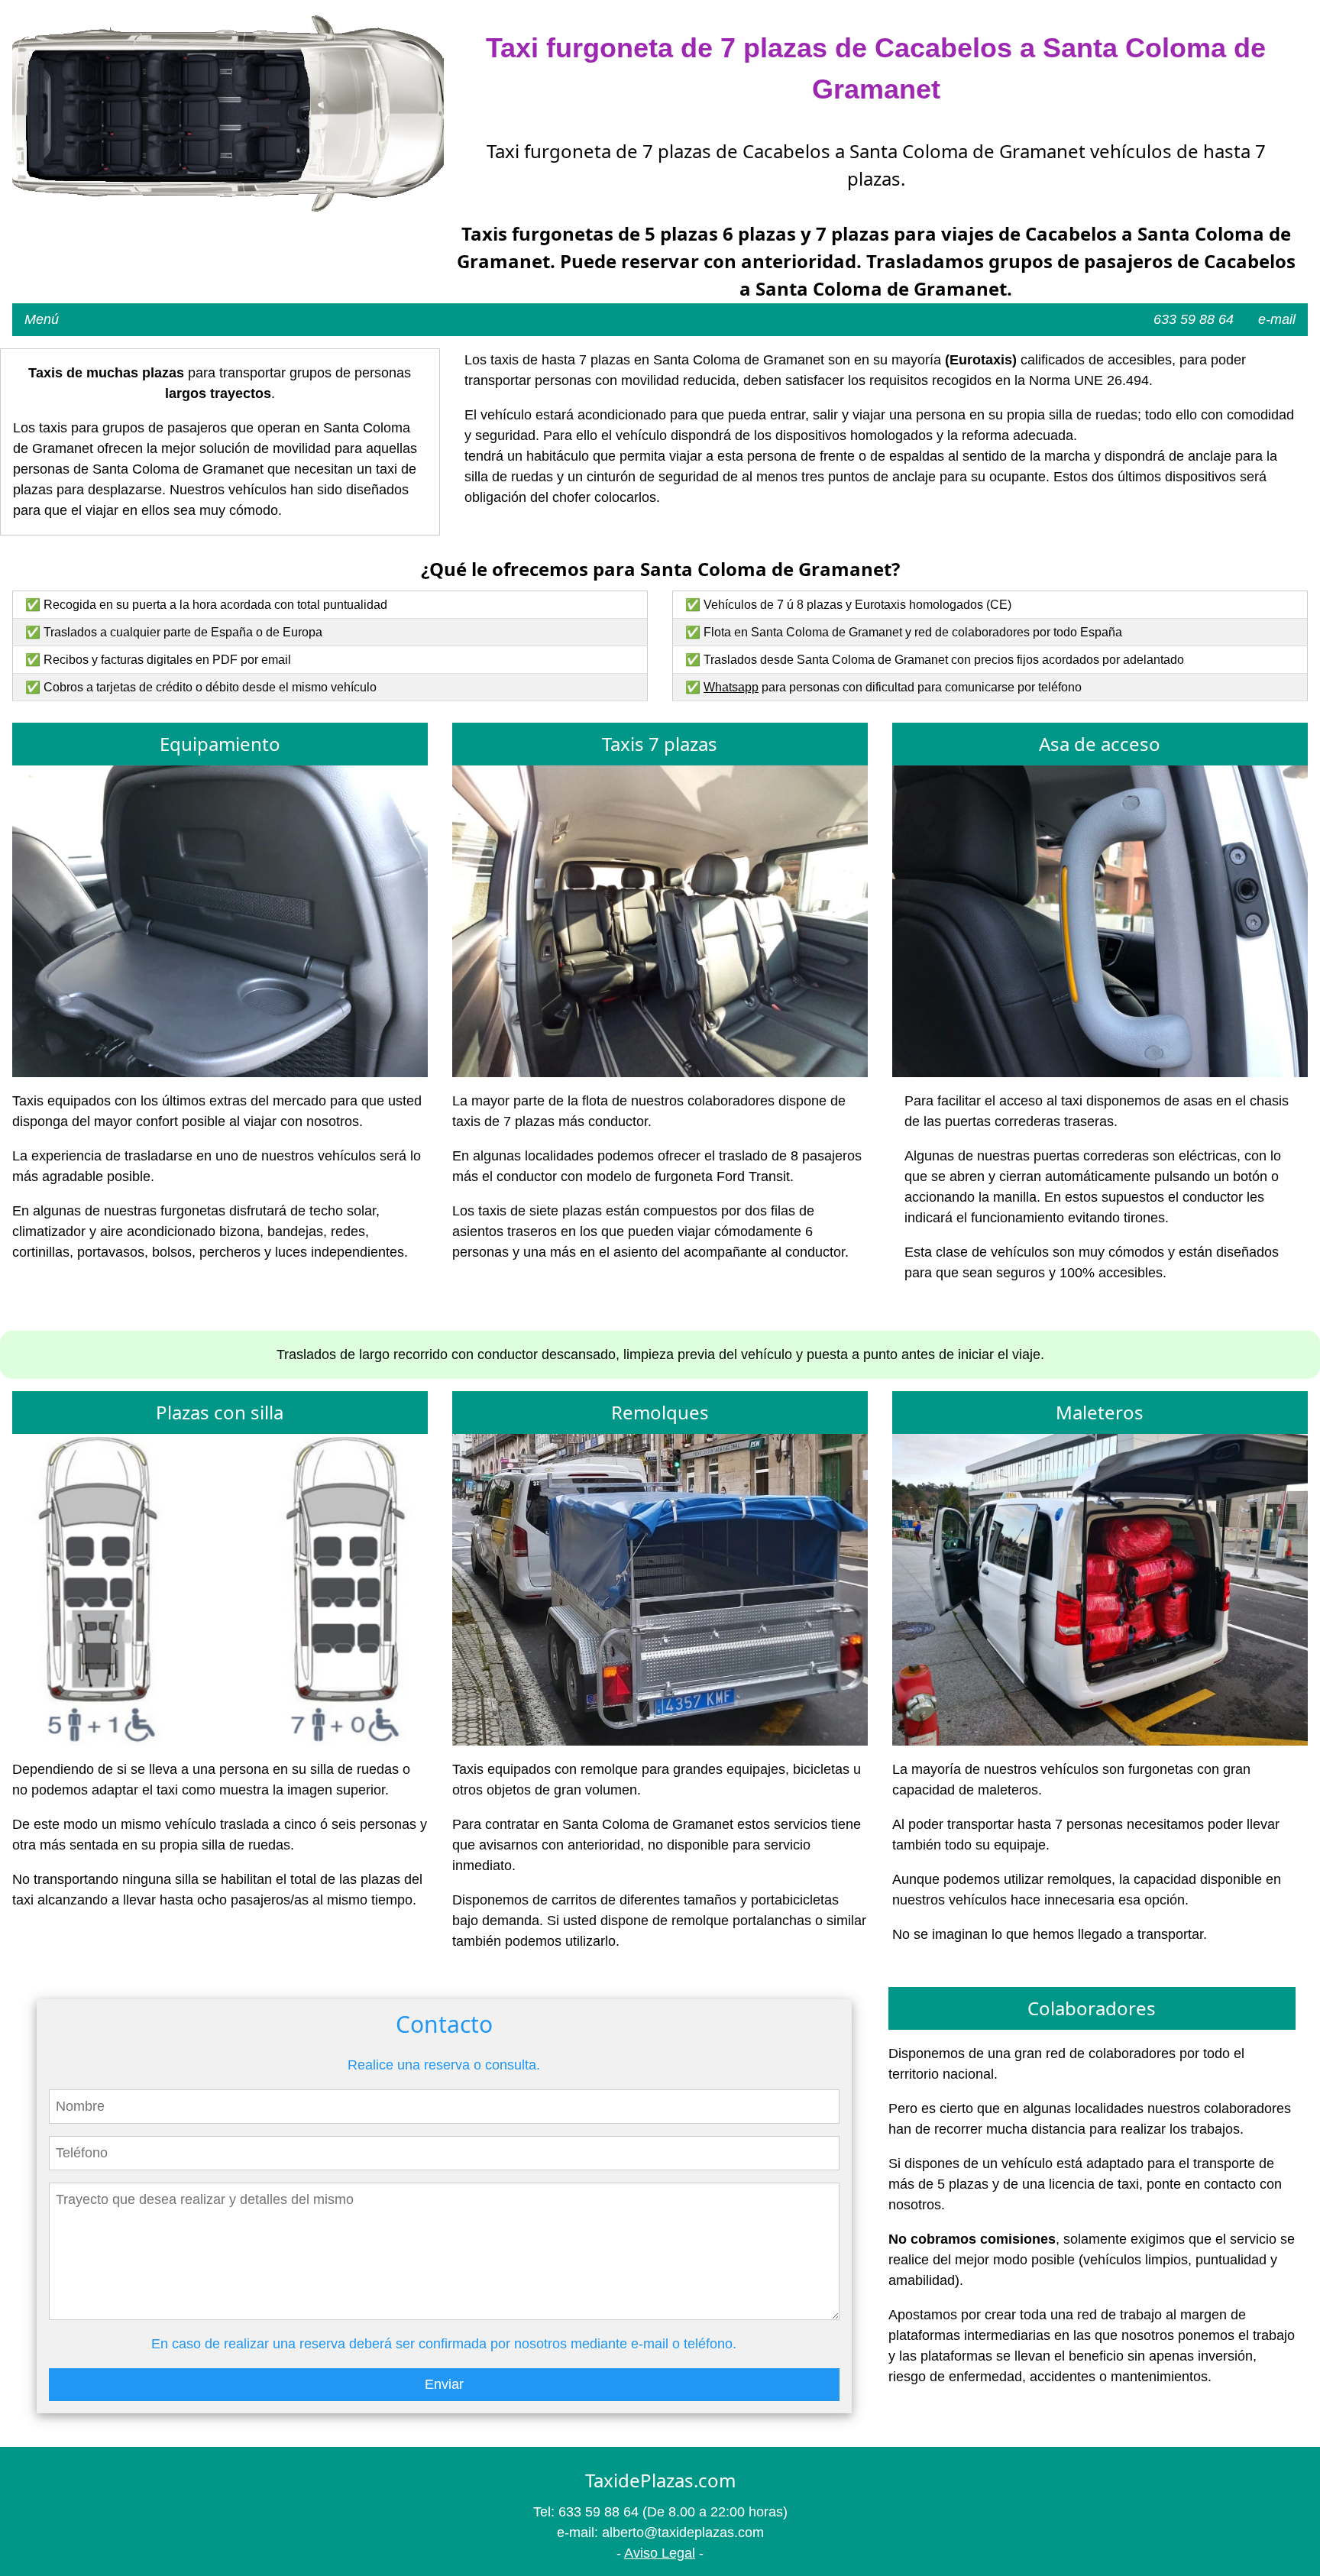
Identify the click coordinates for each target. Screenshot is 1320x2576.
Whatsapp (731, 687)
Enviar (444, 2384)
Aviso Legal (660, 2553)
